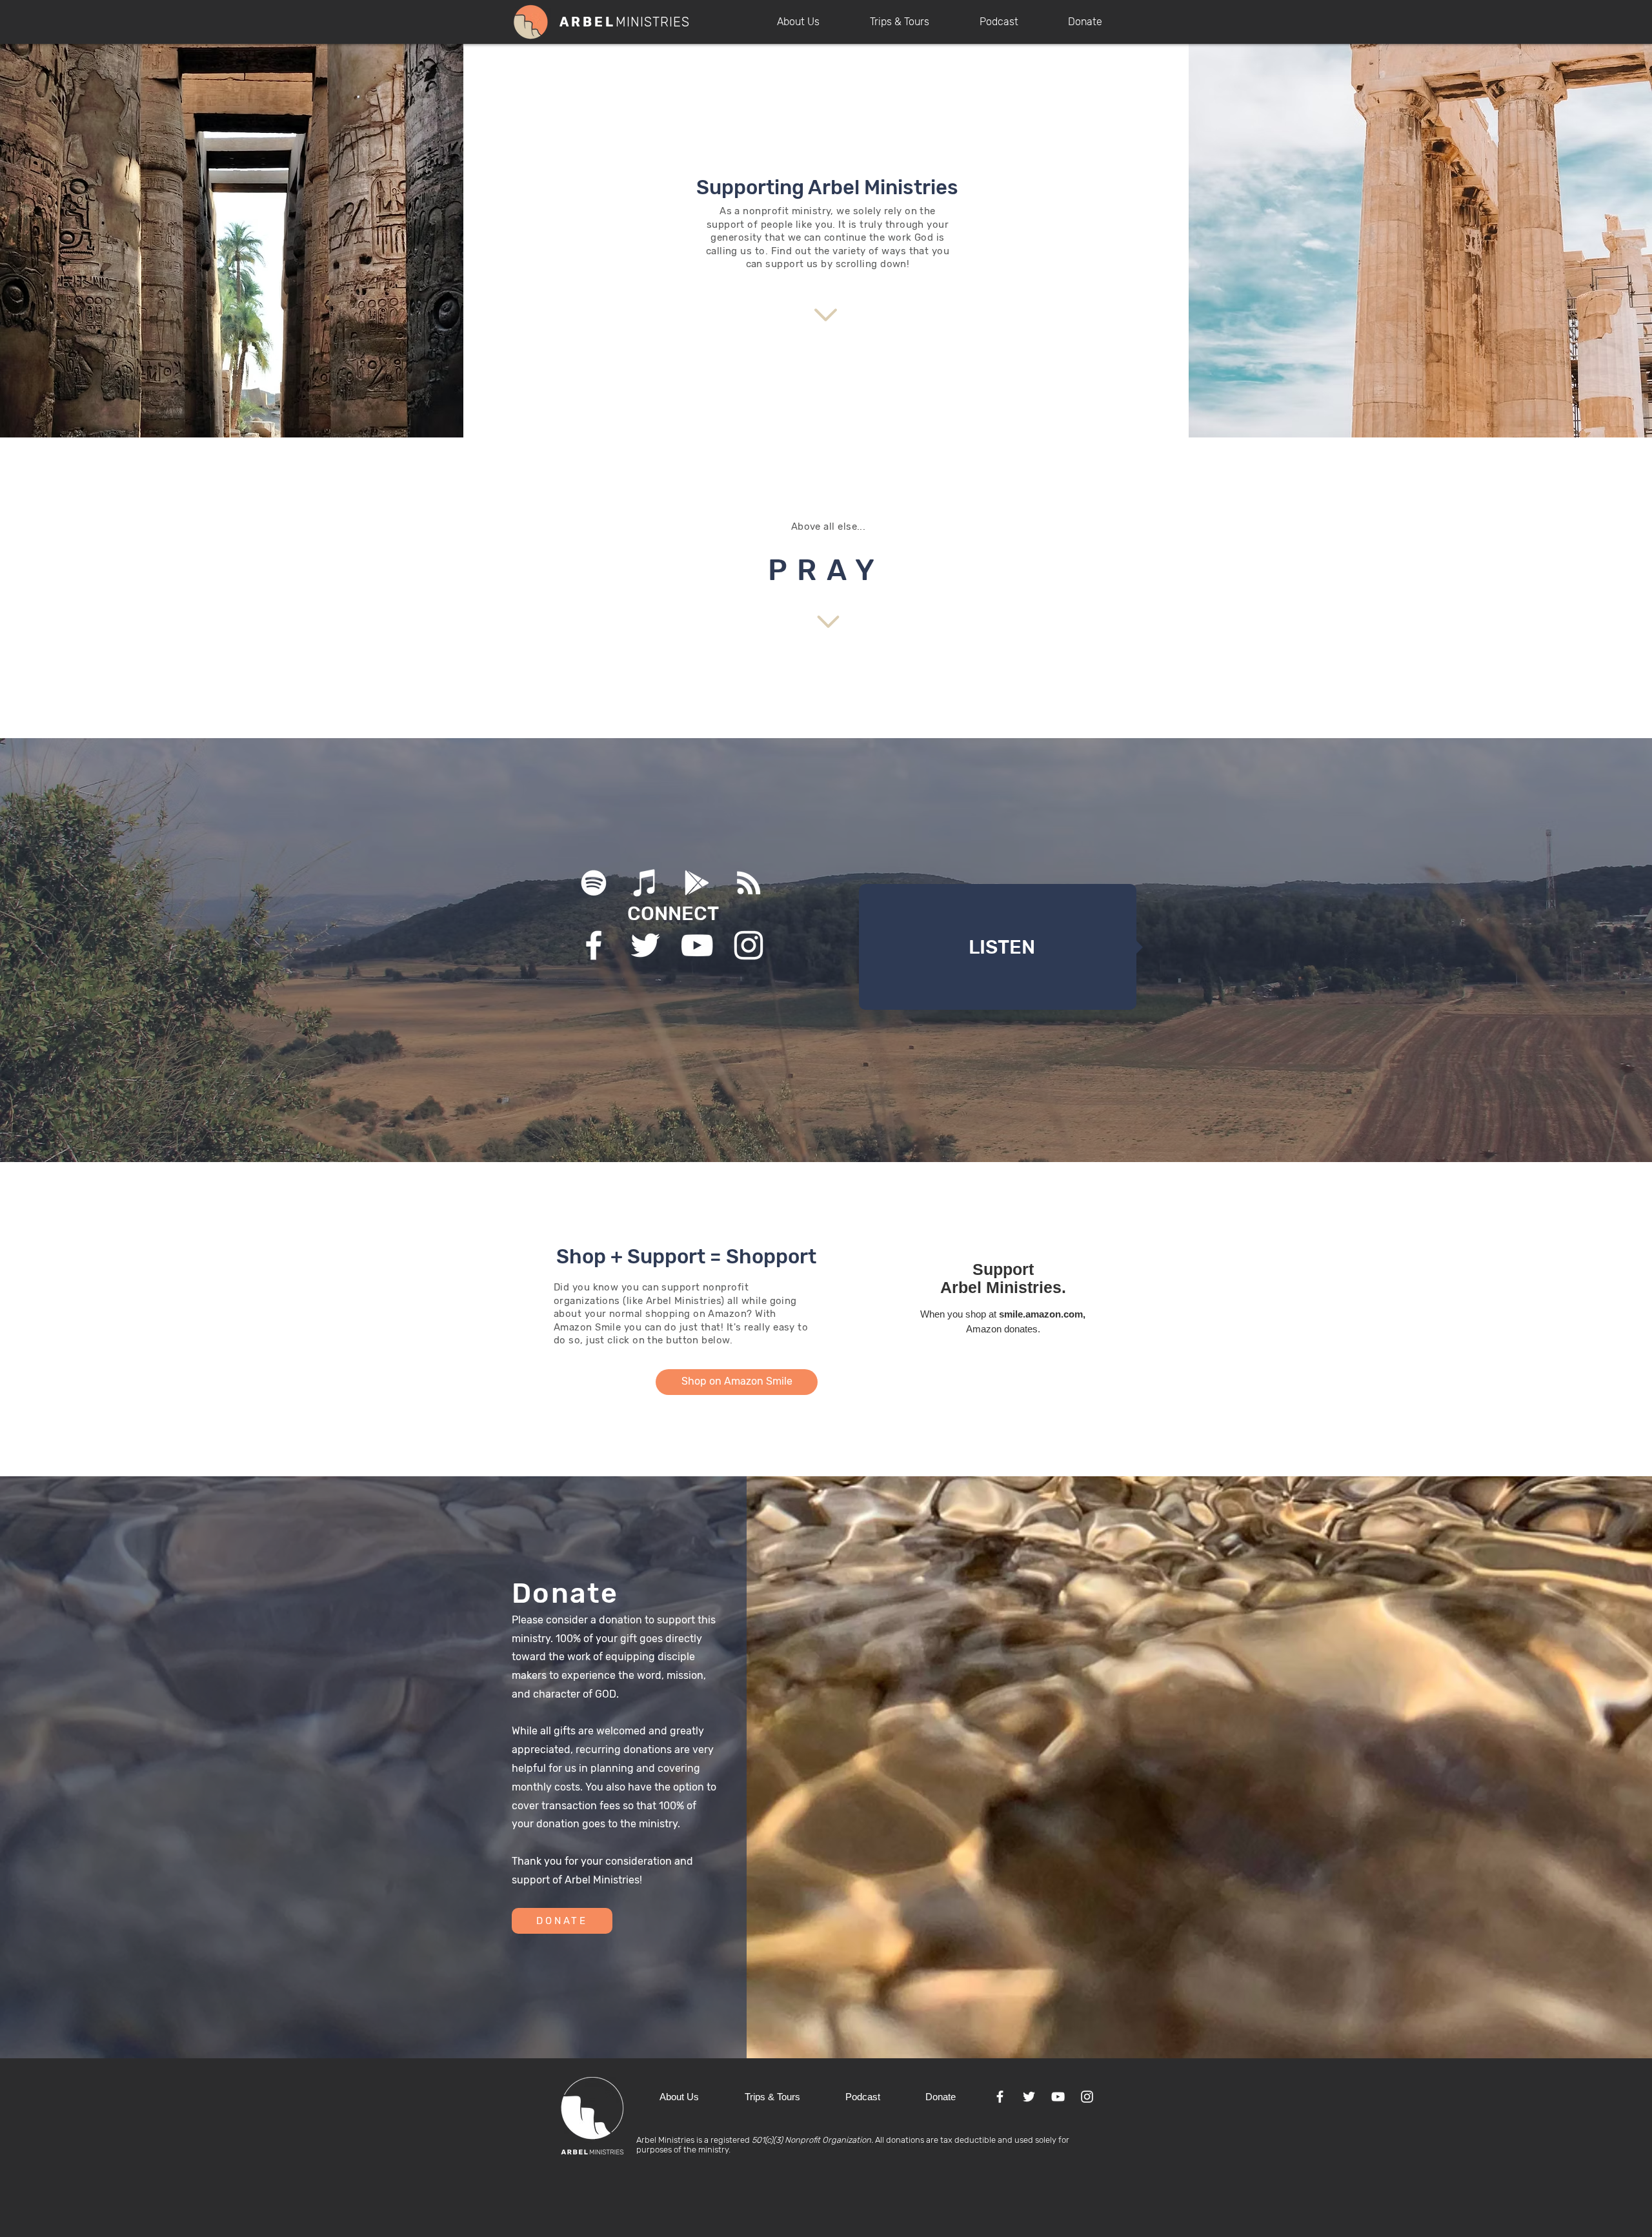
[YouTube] (697, 945)
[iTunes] (645, 883)
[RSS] (749, 883)
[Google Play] (697, 883)
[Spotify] (594, 883)
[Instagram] (749, 945)
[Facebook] (594, 945)
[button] (814, 22)
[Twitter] (645, 945)
